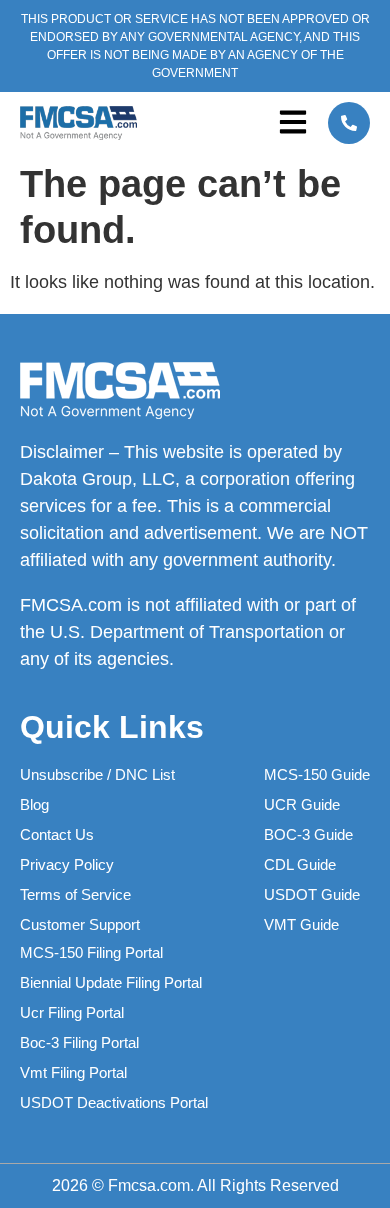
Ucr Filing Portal (72, 1012)
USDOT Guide (312, 894)
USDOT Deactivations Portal (114, 1102)
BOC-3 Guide (308, 834)
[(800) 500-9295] (349, 123)
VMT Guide (301, 924)
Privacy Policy (67, 864)
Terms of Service (75, 894)
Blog (34, 804)
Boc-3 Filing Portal (79, 1042)
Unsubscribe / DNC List (97, 774)
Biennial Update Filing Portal (111, 982)
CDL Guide (300, 864)
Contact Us (57, 834)
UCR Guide (302, 804)
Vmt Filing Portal (73, 1072)
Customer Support (80, 924)
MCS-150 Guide (317, 774)
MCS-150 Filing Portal (91, 952)
